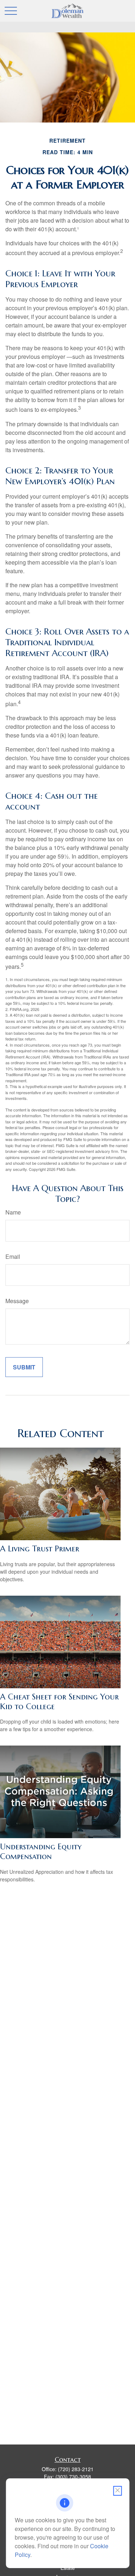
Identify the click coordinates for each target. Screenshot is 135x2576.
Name (13, 1212)
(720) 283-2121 (76, 2469)
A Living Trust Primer (40, 1549)
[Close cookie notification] (117, 2491)
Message (17, 1301)
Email (13, 1256)
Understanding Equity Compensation (41, 1851)
